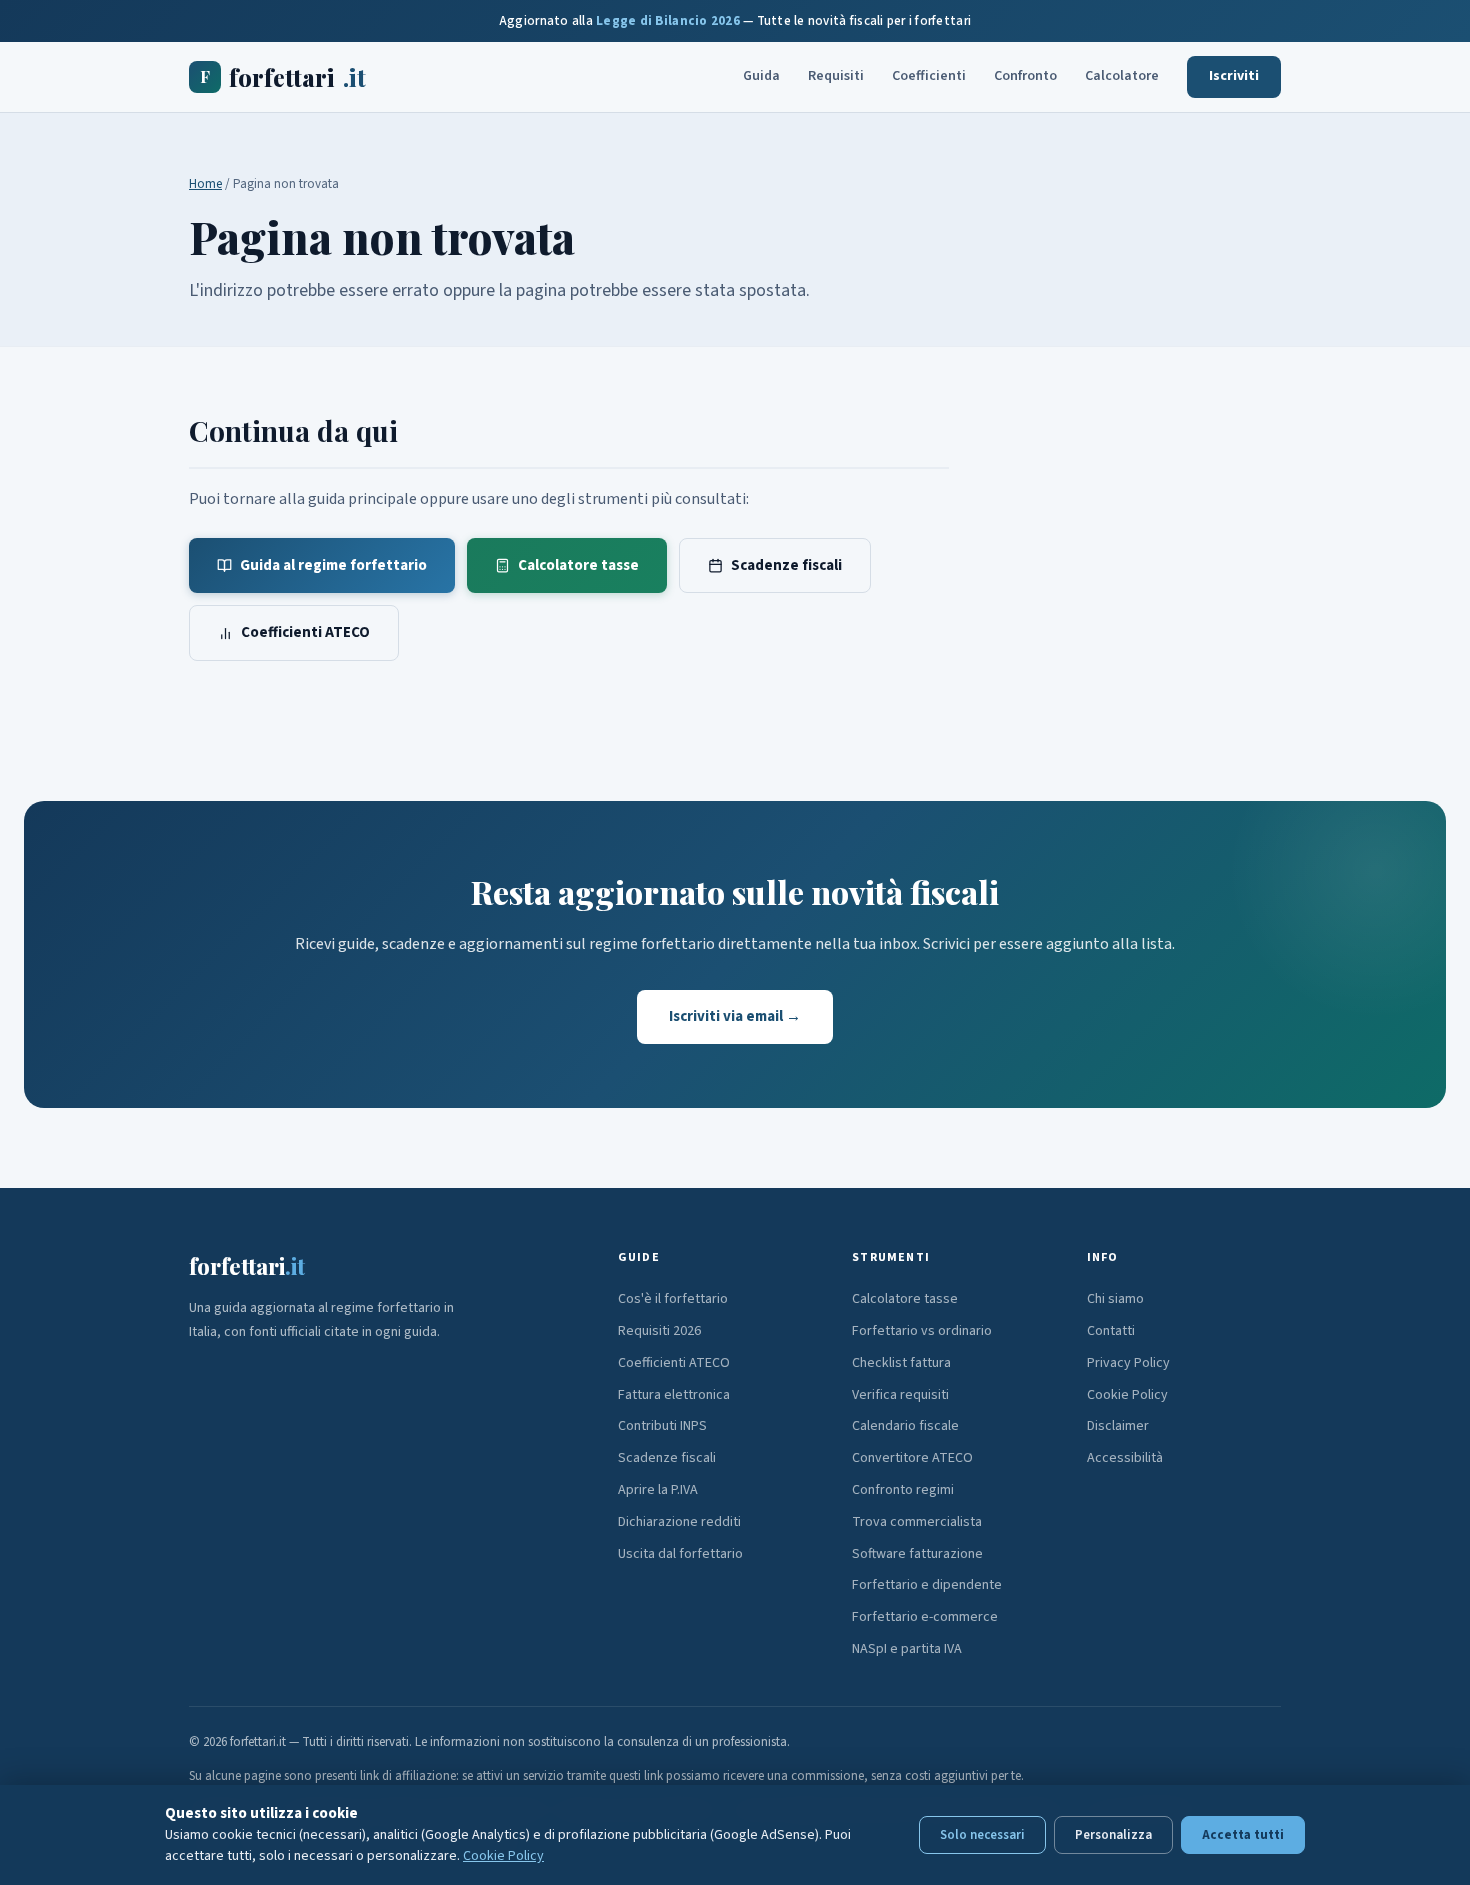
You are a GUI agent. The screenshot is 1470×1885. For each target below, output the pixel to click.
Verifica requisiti (900, 1395)
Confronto (1025, 76)
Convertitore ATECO (912, 1458)
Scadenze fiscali (786, 565)
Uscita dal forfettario (680, 1554)
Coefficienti (929, 76)
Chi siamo (1115, 1299)
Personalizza (1113, 1835)
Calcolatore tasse (578, 565)
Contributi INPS (662, 1426)
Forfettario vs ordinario (922, 1331)
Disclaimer (1118, 1426)
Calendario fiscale (905, 1426)
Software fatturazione (917, 1554)
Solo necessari (982, 1835)
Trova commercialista (917, 1522)
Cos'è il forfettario (673, 1299)
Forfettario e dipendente (927, 1585)
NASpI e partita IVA (907, 1649)
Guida (761, 76)
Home (205, 184)
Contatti (1111, 1331)
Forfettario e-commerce (925, 1617)
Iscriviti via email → (735, 1016)
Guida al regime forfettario (333, 565)
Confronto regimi (903, 1490)
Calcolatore (1122, 76)
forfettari (283, 77)
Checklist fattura (901, 1363)
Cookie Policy (1127, 1395)
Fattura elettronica (674, 1395)
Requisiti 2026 (659, 1331)
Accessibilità (1125, 1458)
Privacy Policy (1128, 1363)
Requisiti (836, 76)
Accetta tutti (1243, 1835)
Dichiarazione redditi (679, 1522)
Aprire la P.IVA (658, 1490)
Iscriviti (1234, 76)
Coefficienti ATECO (305, 632)
